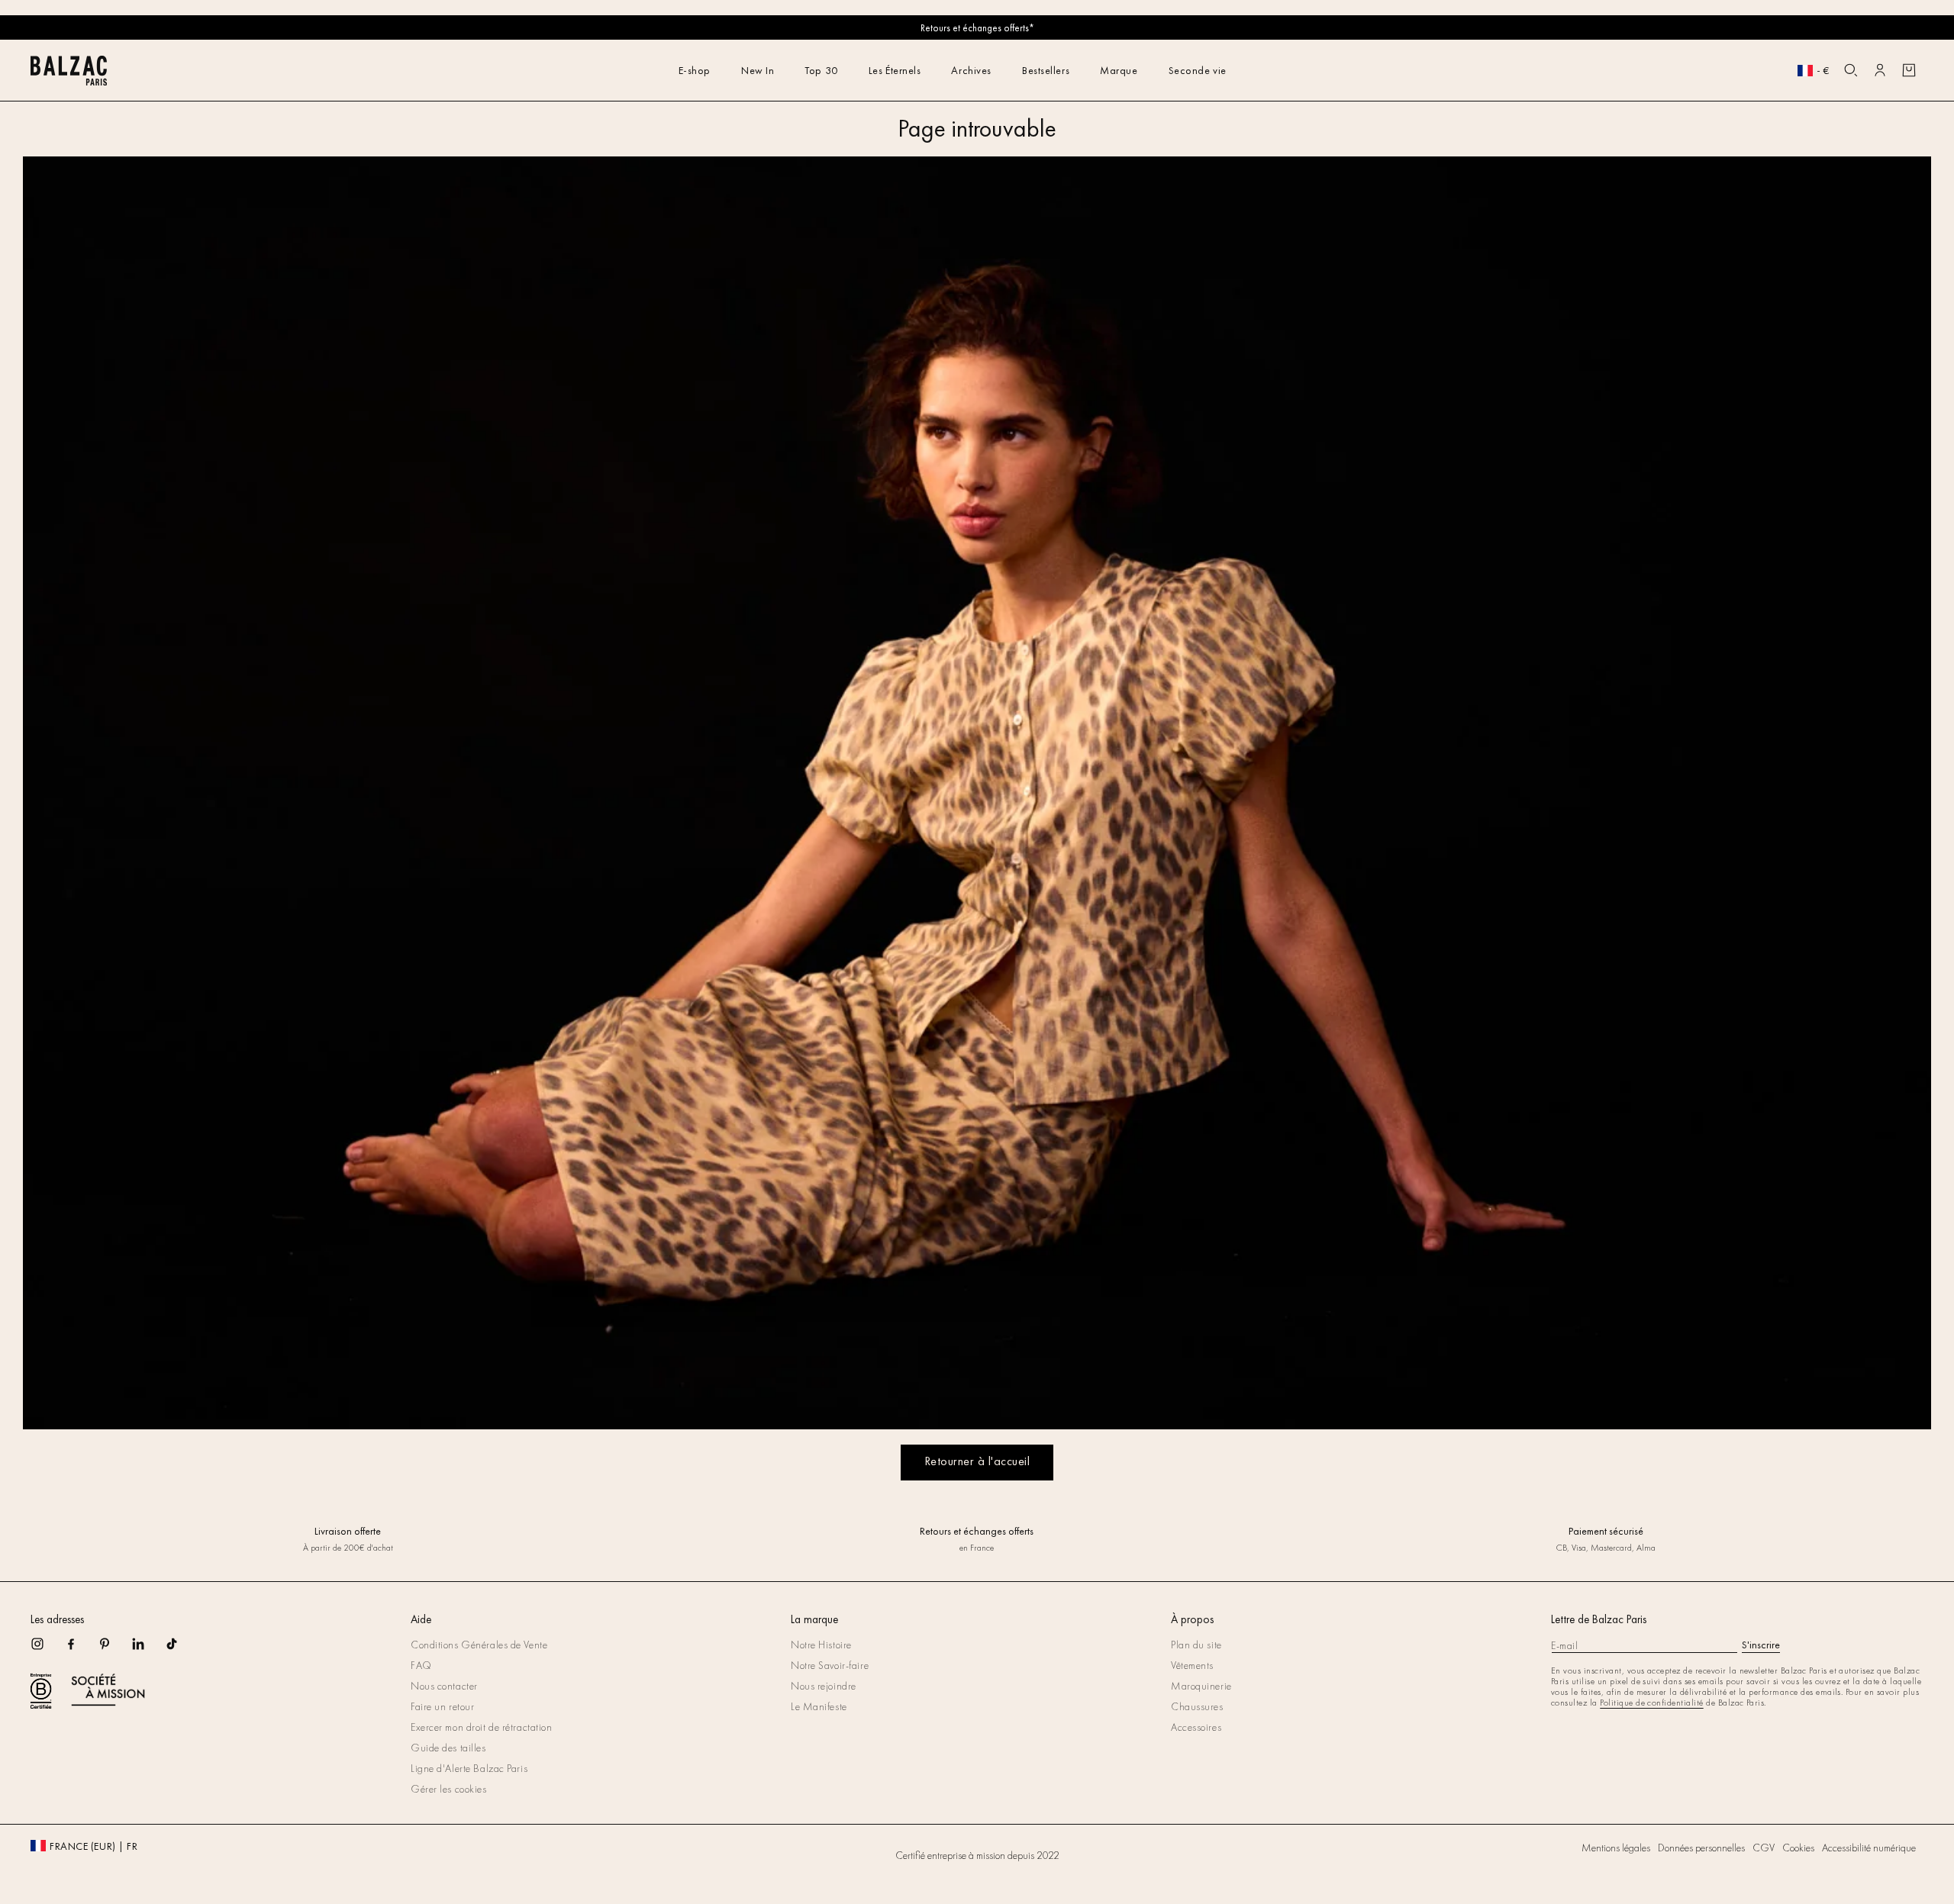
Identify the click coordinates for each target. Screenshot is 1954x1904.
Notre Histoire (821, 1645)
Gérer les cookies (449, 1789)
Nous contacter (444, 1686)
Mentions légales (1616, 1848)
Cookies (1798, 1848)
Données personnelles (1701, 1848)
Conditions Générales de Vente (479, 1645)
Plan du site (1196, 1645)
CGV (1764, 1848)
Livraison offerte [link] (348, 1531)
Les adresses (57, 1619)
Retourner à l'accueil (977, 1461)
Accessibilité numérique (1869, 1848)
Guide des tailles (448, 1748)
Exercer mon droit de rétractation (481, 1727)
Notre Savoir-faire (830, 1665)
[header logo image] (69, 81)
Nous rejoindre (824, 1686)
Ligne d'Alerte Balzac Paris (469, 1768)
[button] (1851, 70)
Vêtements (1192, 1665)
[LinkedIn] (148, 1649)
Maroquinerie (1201, 1686)
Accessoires (1196, 1727)
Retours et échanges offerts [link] (977, 1531)
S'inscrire (1761, 1645)
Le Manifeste (819, 1706)
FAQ (421, 1665)
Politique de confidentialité (1651, 1703)
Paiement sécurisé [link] (1606, 1531)
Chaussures (1197, 1706)
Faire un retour (442, 1706)
